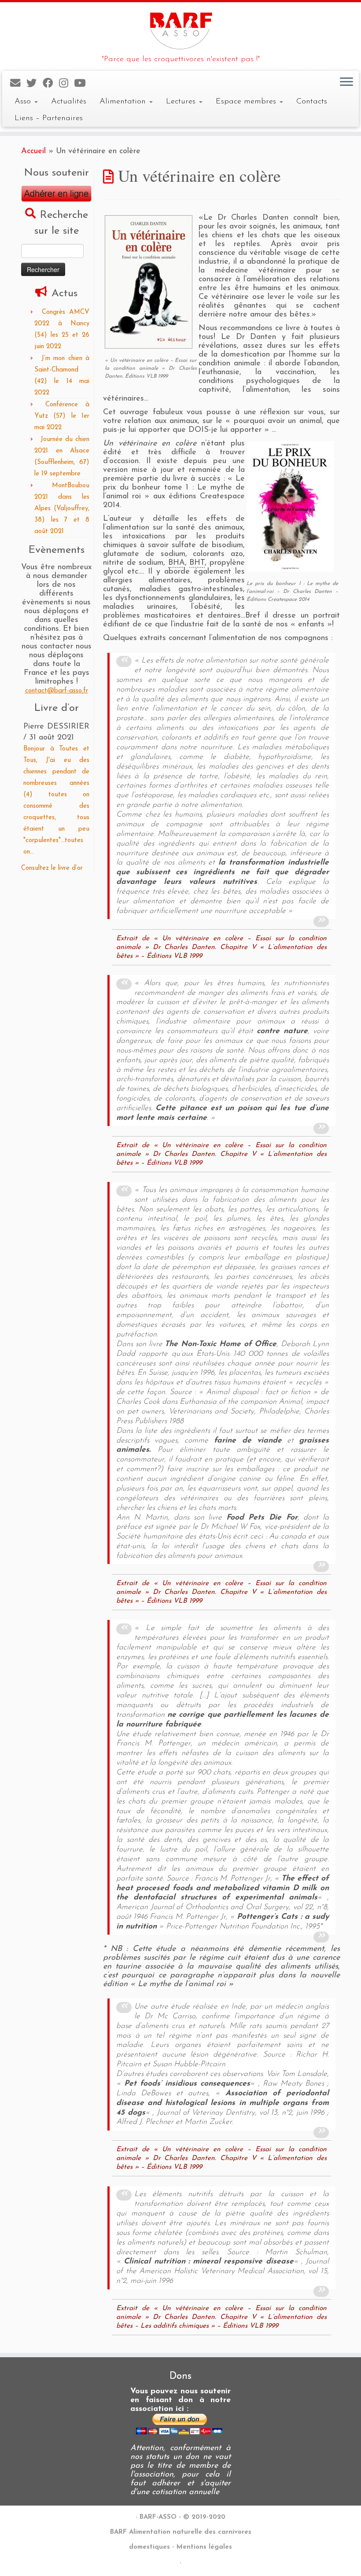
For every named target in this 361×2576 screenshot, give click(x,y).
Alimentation (124, 101)
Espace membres (247, 101)
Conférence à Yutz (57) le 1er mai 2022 (62, 416)
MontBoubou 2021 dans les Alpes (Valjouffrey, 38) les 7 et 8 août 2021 (62, 509)
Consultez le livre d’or (52, 868)
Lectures (182, 101)
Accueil (33, 151)
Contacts (312, 101)
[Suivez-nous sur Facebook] (51, 84)
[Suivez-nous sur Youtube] (83, 84)
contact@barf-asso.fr (57, 691)
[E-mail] (18, 84)
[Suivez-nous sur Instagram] (66, 84)
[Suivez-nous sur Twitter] (35, 84)
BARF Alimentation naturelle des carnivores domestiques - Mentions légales (181, 2540)
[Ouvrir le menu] (346, 82)
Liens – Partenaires (49, 118)
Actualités (69, 101)
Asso (24, 101)
